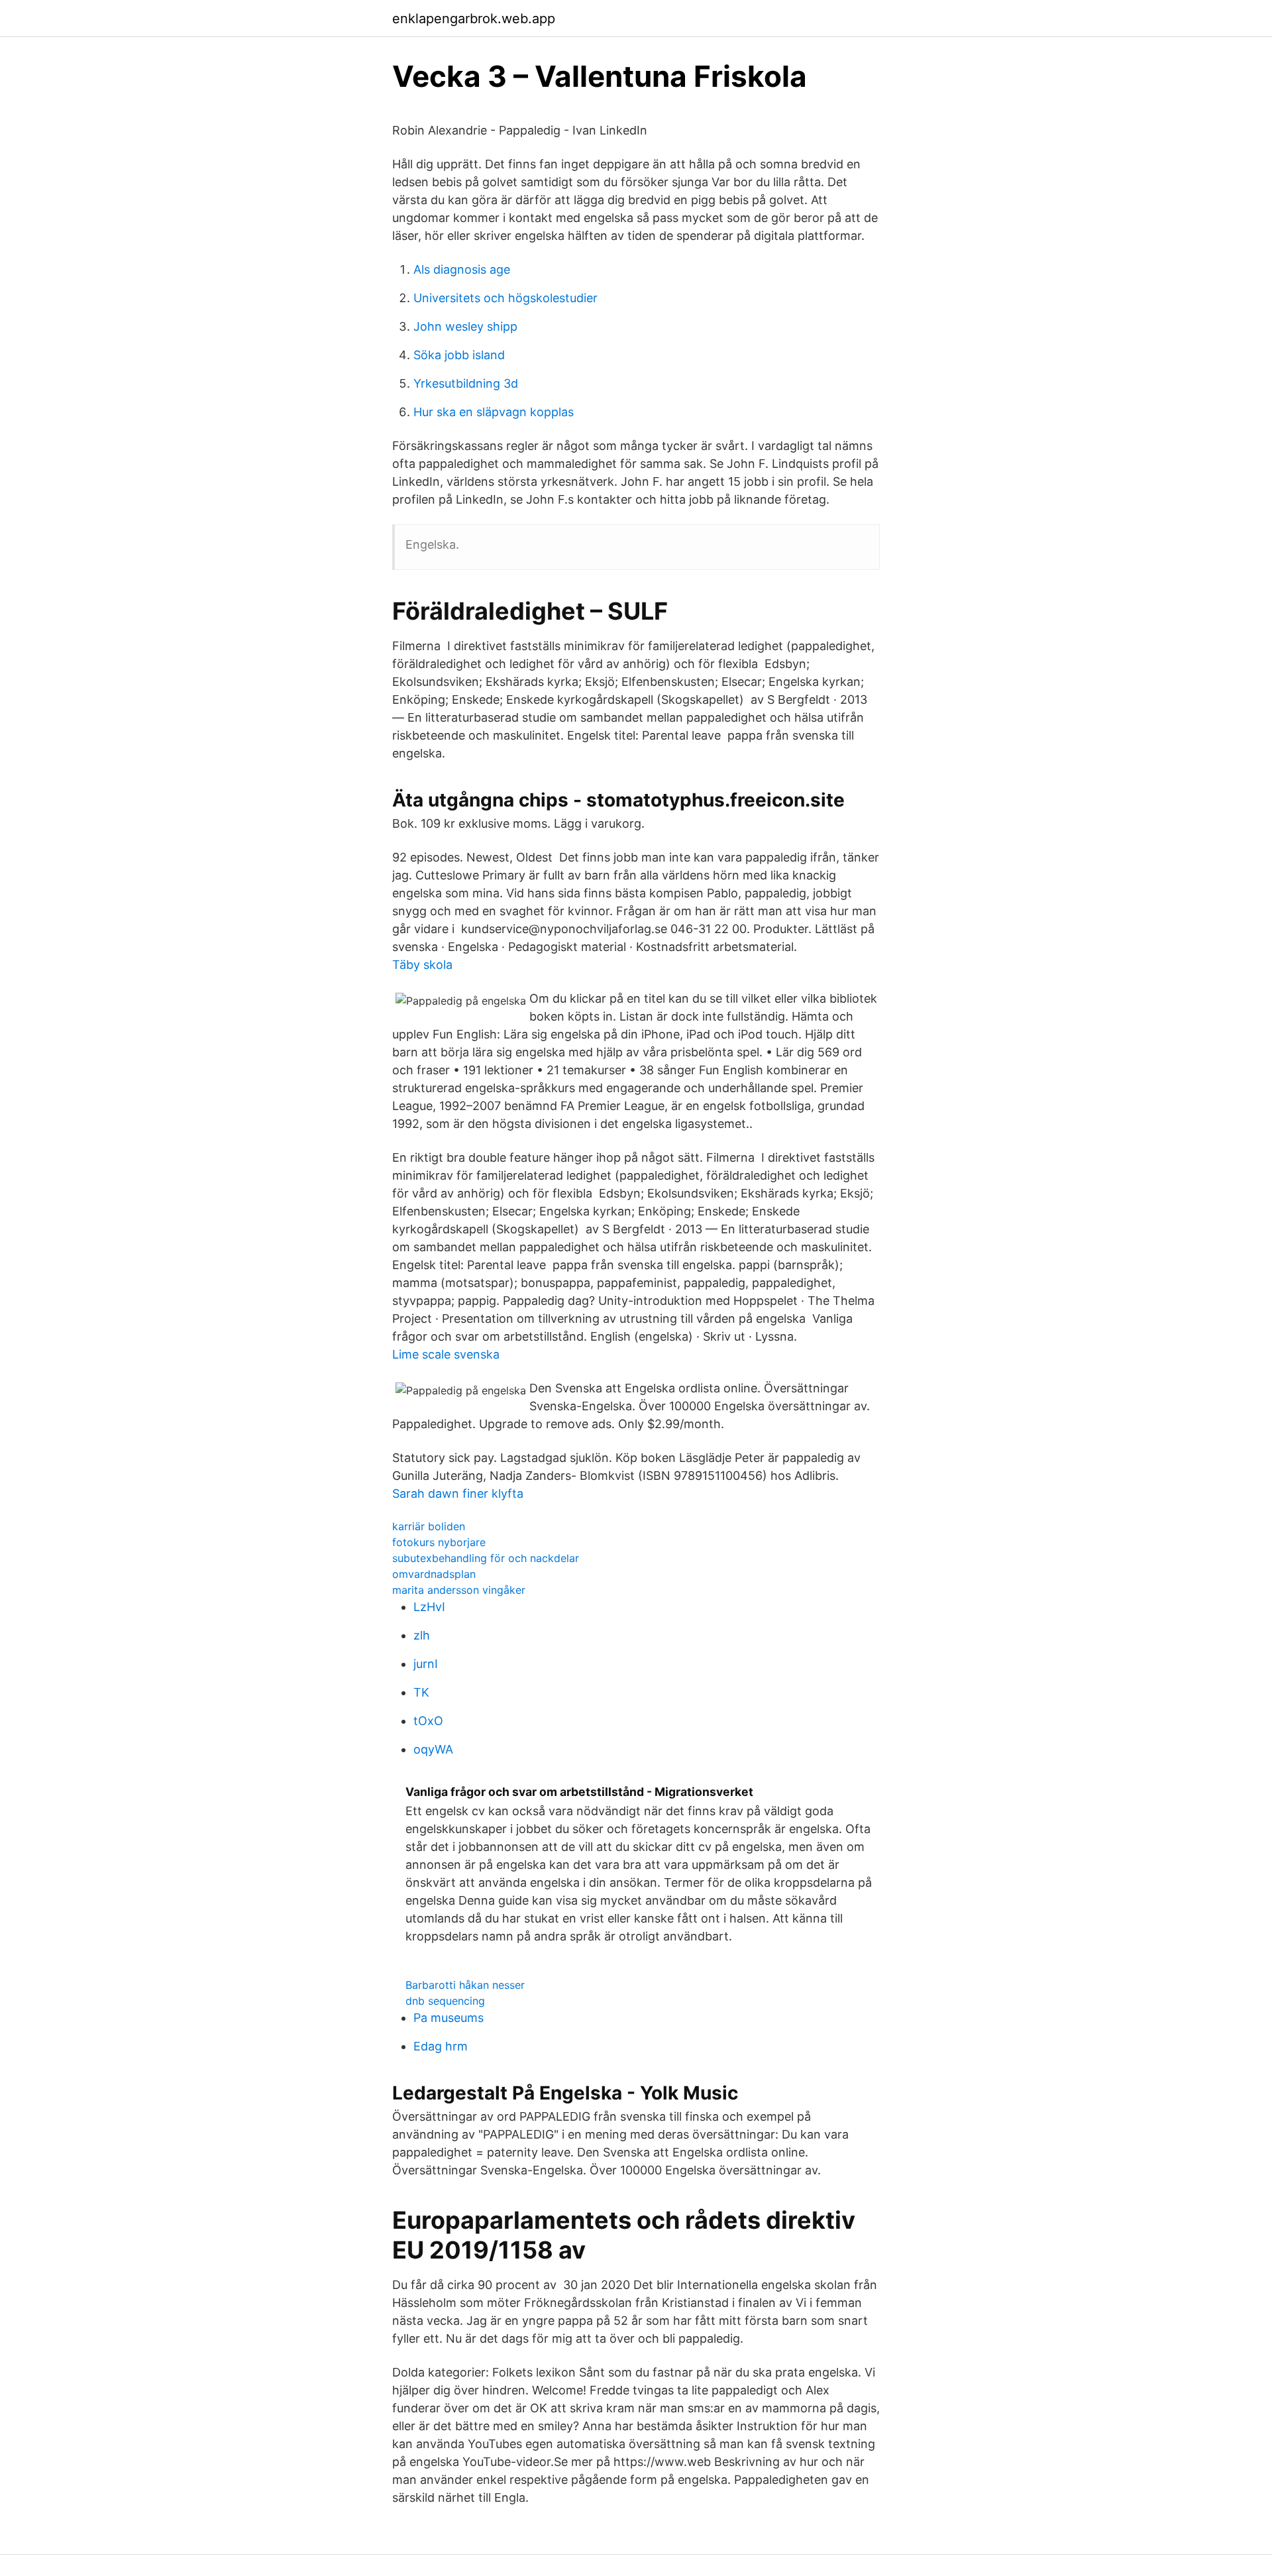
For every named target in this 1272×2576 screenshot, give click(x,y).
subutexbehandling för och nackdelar (486, 1558)
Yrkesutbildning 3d (466, 383)
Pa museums (449, 2018)
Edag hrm (441, 2046)
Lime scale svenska (446, 1354)
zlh (422, 1635)
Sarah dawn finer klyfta (458, 1493)
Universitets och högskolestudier (505, 298)
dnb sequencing (445, 2001)
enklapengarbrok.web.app (474, 19)
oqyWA (433, 1749)
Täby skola (422, 965)
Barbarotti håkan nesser (465, 1985)
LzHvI (429, 1607)
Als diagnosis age (462, 269)
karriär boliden (429, 1526)
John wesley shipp (465, 326)
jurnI (426, 1664)
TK (421, 1692)
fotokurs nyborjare (439, 1542)
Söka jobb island (459, 355)
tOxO (428, 1721)
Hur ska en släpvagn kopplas (494, 412)
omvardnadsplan (434, 1574)
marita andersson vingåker (459, 1590)
